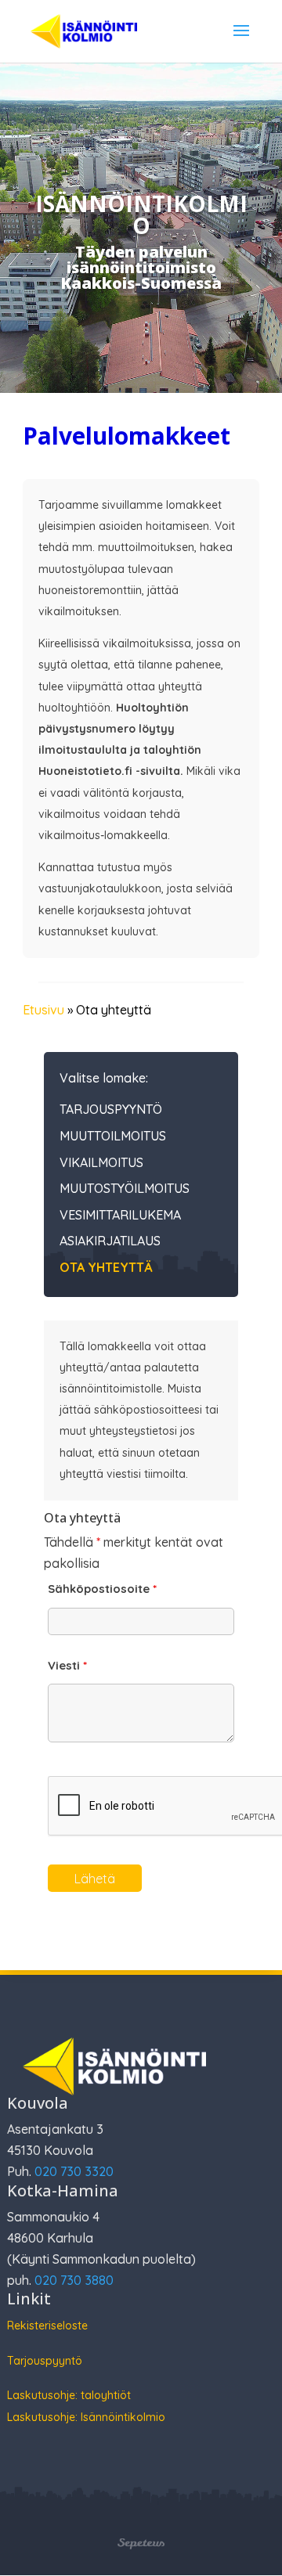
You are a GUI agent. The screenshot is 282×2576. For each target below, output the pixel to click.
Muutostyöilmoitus (125, 1189)
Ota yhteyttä (106, 1268)
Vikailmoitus (101, 1163)
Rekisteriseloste (47, 2326)
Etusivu (43, 1010)
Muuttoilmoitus (113, 1137)
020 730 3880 (74, 2280)
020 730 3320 (74, 2171)
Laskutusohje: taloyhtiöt (69, 2395)
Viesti (67, 1665)
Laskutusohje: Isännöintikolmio (86, 2417)
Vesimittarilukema (120, 1216)
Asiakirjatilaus (110, 1241)
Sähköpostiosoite (102, 1589)
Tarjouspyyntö (111, 1110)
